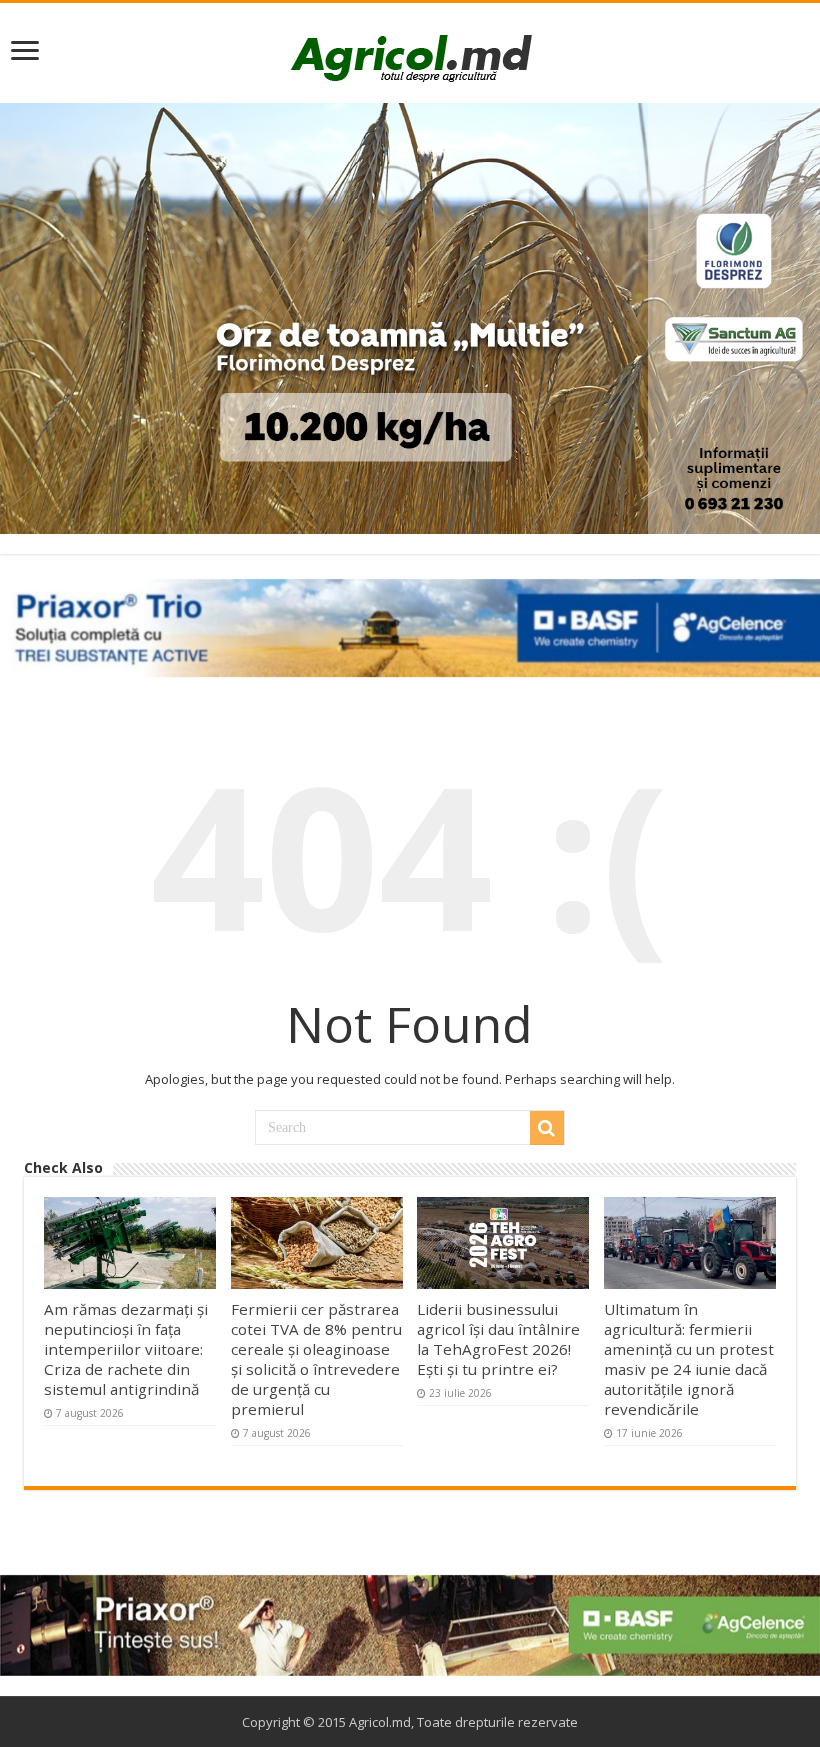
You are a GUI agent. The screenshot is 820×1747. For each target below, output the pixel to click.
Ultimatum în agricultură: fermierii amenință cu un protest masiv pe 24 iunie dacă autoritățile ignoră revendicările (689, 1359)
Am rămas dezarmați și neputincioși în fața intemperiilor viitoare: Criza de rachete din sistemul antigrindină (126, 1349)
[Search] (547, 1128)
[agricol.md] (410, 58)
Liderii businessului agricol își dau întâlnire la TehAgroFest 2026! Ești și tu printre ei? (498, 1339)
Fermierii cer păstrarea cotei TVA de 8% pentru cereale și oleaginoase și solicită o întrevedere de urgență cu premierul (316, 1359)
